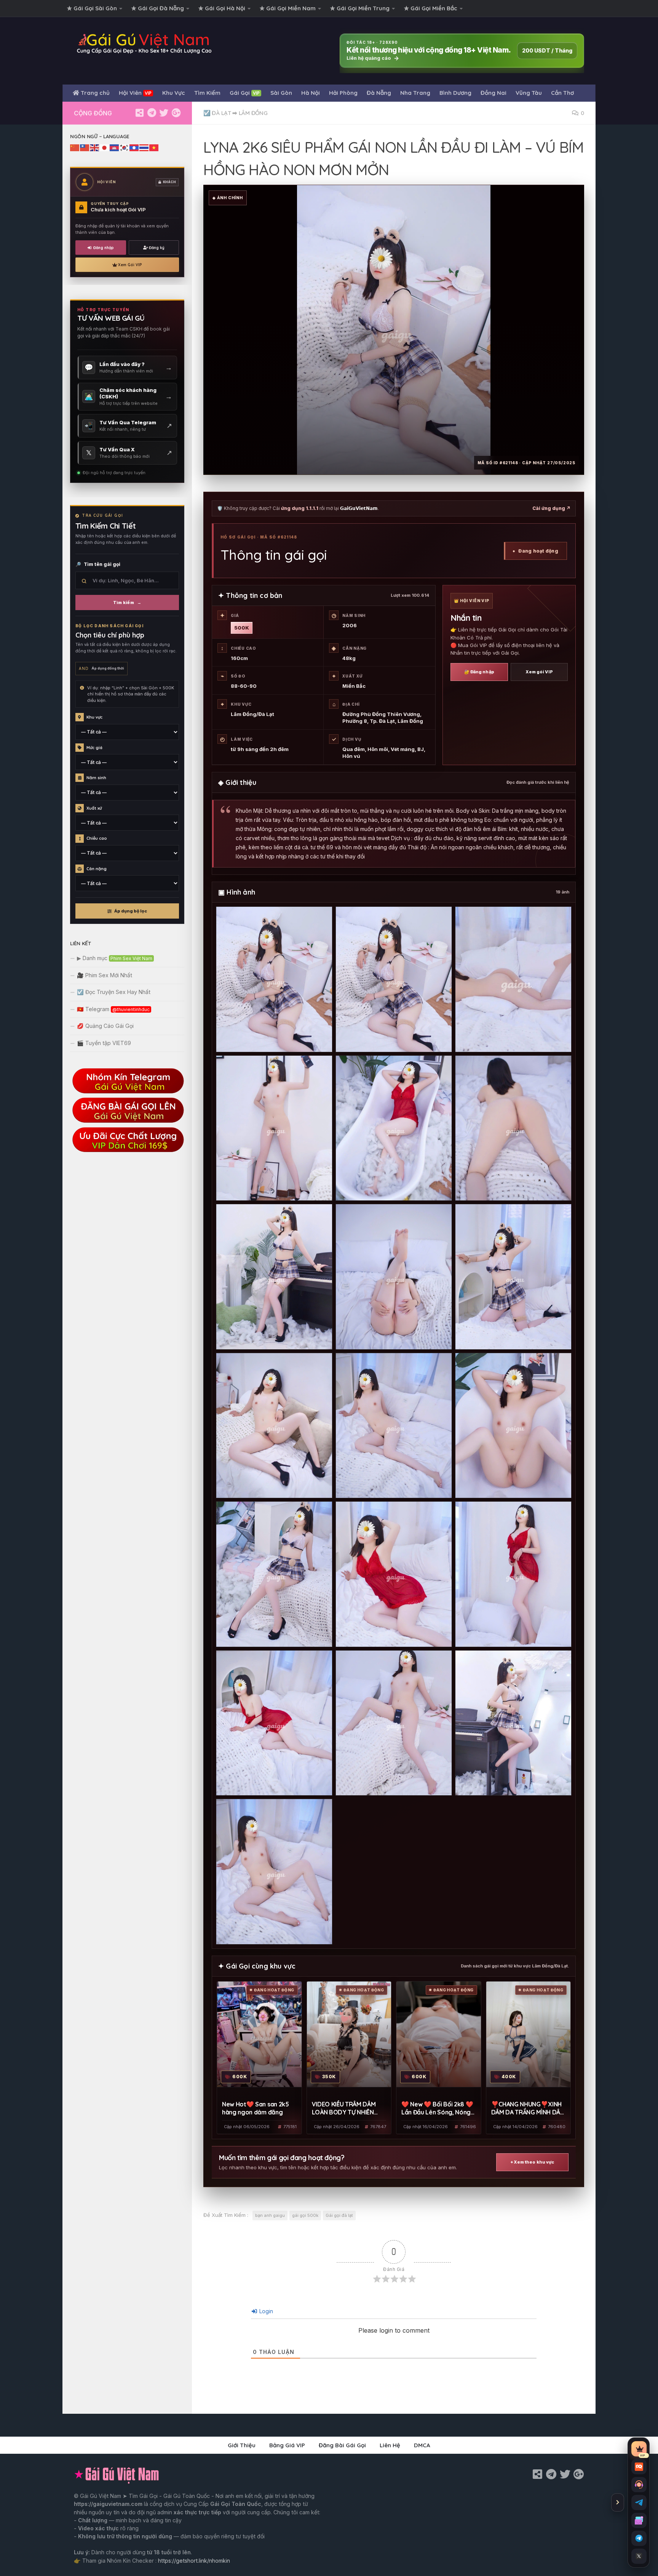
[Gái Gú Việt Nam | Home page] (145, 43)
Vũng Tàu (529, 93)
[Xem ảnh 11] (394, 1426)
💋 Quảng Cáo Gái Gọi (105, 1026)
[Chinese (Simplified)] (75, 147)
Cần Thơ (562, 93)
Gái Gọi (245, 93)
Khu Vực (174, 93)
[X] (164, 113)
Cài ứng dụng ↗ (551, 508)
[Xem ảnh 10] (274, 1426)
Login (265, 2311)
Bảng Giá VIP (287, 2445)
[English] (95, 147)
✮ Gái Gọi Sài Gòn (92, 8)
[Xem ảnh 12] (513, 1426)
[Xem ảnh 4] (274, 1128)
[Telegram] (152, 113)
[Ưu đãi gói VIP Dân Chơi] (127, 1151)
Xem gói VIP (539, 672)
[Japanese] (105, 147)
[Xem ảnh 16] (274, 1723)
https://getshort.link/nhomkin (194, 2561)
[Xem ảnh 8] (394, 1277)
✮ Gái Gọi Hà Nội (222, 8)
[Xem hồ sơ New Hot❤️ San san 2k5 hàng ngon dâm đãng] (259, 2034)
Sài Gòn (281, 93)
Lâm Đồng (253, 113)
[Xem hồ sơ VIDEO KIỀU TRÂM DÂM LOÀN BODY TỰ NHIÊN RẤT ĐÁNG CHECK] (349, 2034)
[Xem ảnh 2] (394, 979)
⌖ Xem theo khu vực (533, 2162)
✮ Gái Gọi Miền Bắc (431, 8)
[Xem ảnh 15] (513, 1574)
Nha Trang (415, 93)
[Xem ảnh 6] (513, 1128)
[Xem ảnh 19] (274, 1872)
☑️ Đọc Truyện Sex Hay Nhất (114, 992)
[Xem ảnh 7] (274, 1277)
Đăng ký (157, 248)
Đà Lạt (221, 113)
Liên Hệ (390, 2445)
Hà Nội (311, 93)
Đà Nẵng (379, 93)
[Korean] (125, 147)
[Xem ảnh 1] (274, 979)
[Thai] (144, 147)
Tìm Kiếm (207, 93)
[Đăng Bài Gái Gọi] (127, 1121)
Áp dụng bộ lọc (131, 911)
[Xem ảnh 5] (394, 1128)
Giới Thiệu (242, 2445)
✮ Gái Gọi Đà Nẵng (158, 8)
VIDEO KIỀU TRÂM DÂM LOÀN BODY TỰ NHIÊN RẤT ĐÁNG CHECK (344, 2109)
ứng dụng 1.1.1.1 (300, 508)
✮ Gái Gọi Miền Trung (360, 8)
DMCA (422, 2445)
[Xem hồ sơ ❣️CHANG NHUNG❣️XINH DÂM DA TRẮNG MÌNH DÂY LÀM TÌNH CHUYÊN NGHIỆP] (529, 2034)
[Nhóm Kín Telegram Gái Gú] (127, 1092)
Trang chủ (94, 93)
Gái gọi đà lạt (339, 2215)
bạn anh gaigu (270, 2215)
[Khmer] (115, 147)
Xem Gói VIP (130, 265)
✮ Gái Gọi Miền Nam (288, 8)
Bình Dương (455, 93)
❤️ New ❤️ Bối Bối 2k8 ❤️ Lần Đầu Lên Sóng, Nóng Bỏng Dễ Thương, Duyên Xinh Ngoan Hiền (437, 2109)
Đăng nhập (104, 248)
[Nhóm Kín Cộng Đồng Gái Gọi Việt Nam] (176, 113)
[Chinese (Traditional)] (85, 147)
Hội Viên (135, 93)
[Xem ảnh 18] (513, 1723)
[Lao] (134, 147)
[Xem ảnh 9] (513, 1277)
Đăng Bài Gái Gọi (342, 2445)
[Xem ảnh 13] (274, 1574)
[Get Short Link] (139, 113)
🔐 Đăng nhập (479, 672)
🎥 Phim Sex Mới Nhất (105, 975)
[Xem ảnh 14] (394, 1574)
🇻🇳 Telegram (113, 1009)
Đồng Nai (493, 93)
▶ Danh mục (115, 958)
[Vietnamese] (154, 147)
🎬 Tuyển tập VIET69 (104, 1043)
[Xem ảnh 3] (513, 979)
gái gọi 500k (305, 2215)
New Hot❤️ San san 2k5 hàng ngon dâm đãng (256, 2108)
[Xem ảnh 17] (394, 1723)
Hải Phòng (343, 93)
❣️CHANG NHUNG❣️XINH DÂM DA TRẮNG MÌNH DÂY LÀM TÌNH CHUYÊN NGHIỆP (528, 2109)
